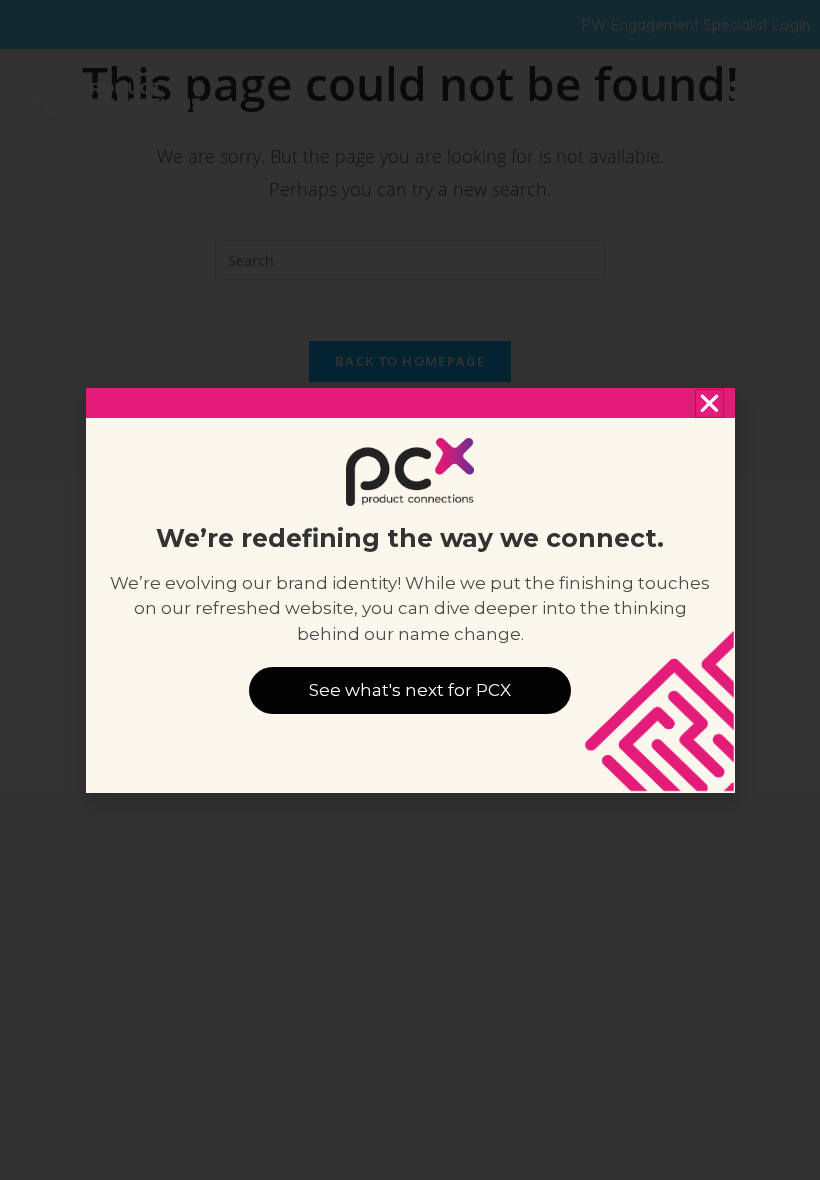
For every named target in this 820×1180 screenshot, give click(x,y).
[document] (410, 590)
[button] (709, 403)
